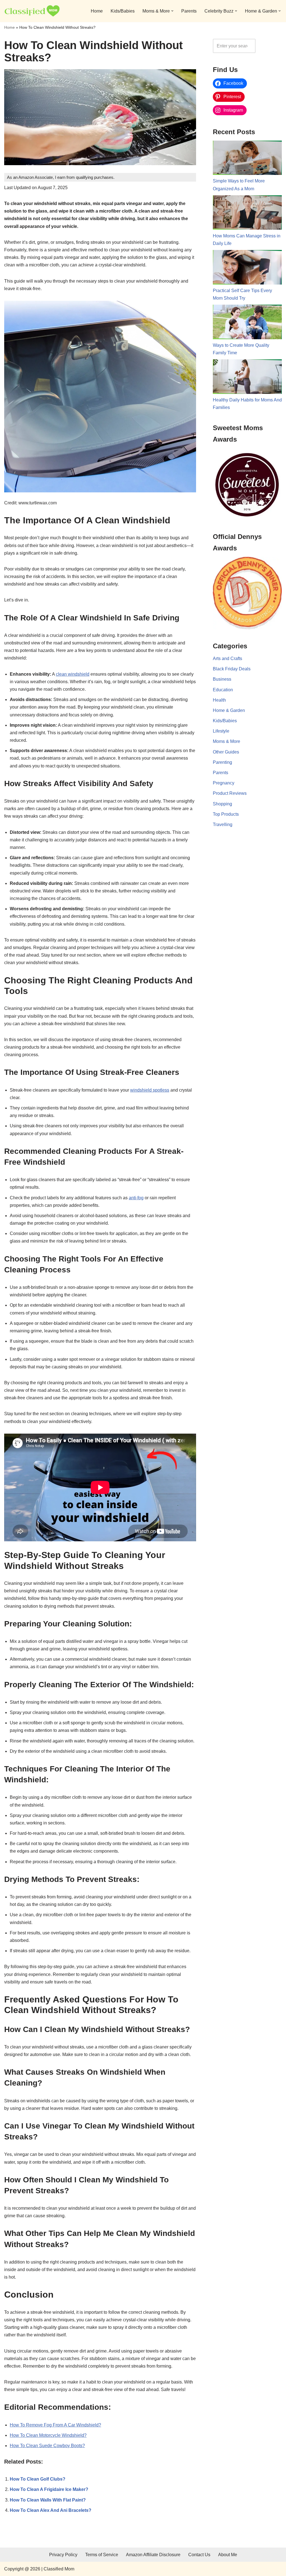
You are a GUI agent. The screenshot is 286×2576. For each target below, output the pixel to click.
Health (219, 700)
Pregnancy (224, 783)
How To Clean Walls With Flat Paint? (48, 2500)
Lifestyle (221, 731)
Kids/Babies (123, 11)
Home (97, 11)
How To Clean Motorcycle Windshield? (48, 2435)
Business (222, 679)
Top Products (226, 814)
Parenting (222, 762)
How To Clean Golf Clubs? (38, 2479)
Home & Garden (229, 710)
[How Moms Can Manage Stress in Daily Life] (247, 214)
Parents (189, 11)
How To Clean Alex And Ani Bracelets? (51, 2510)
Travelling (223, 824)
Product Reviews (230, 793)
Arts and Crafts (227, 659)
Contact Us (199, 2555)
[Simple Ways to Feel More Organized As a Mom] (247, 159)
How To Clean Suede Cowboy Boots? (47, 2446)
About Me (228, 2555)
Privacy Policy (63, 2555)
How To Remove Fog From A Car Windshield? (55, 2425)
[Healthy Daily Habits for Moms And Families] (247, 378)
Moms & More (227, 741)
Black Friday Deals (232, 669)
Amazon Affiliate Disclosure (153, 2555)
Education (223, 690)
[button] (172, 11)
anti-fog (136, 1198)
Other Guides (226, 752)
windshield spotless (150, 1090)
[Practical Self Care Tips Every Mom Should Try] (247, 268)
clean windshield (73, 674)
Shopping (222, 804)
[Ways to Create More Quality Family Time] (247, 323)
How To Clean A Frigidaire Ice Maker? (49, 2489)
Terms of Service (102, 2555)
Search (270, 46)
